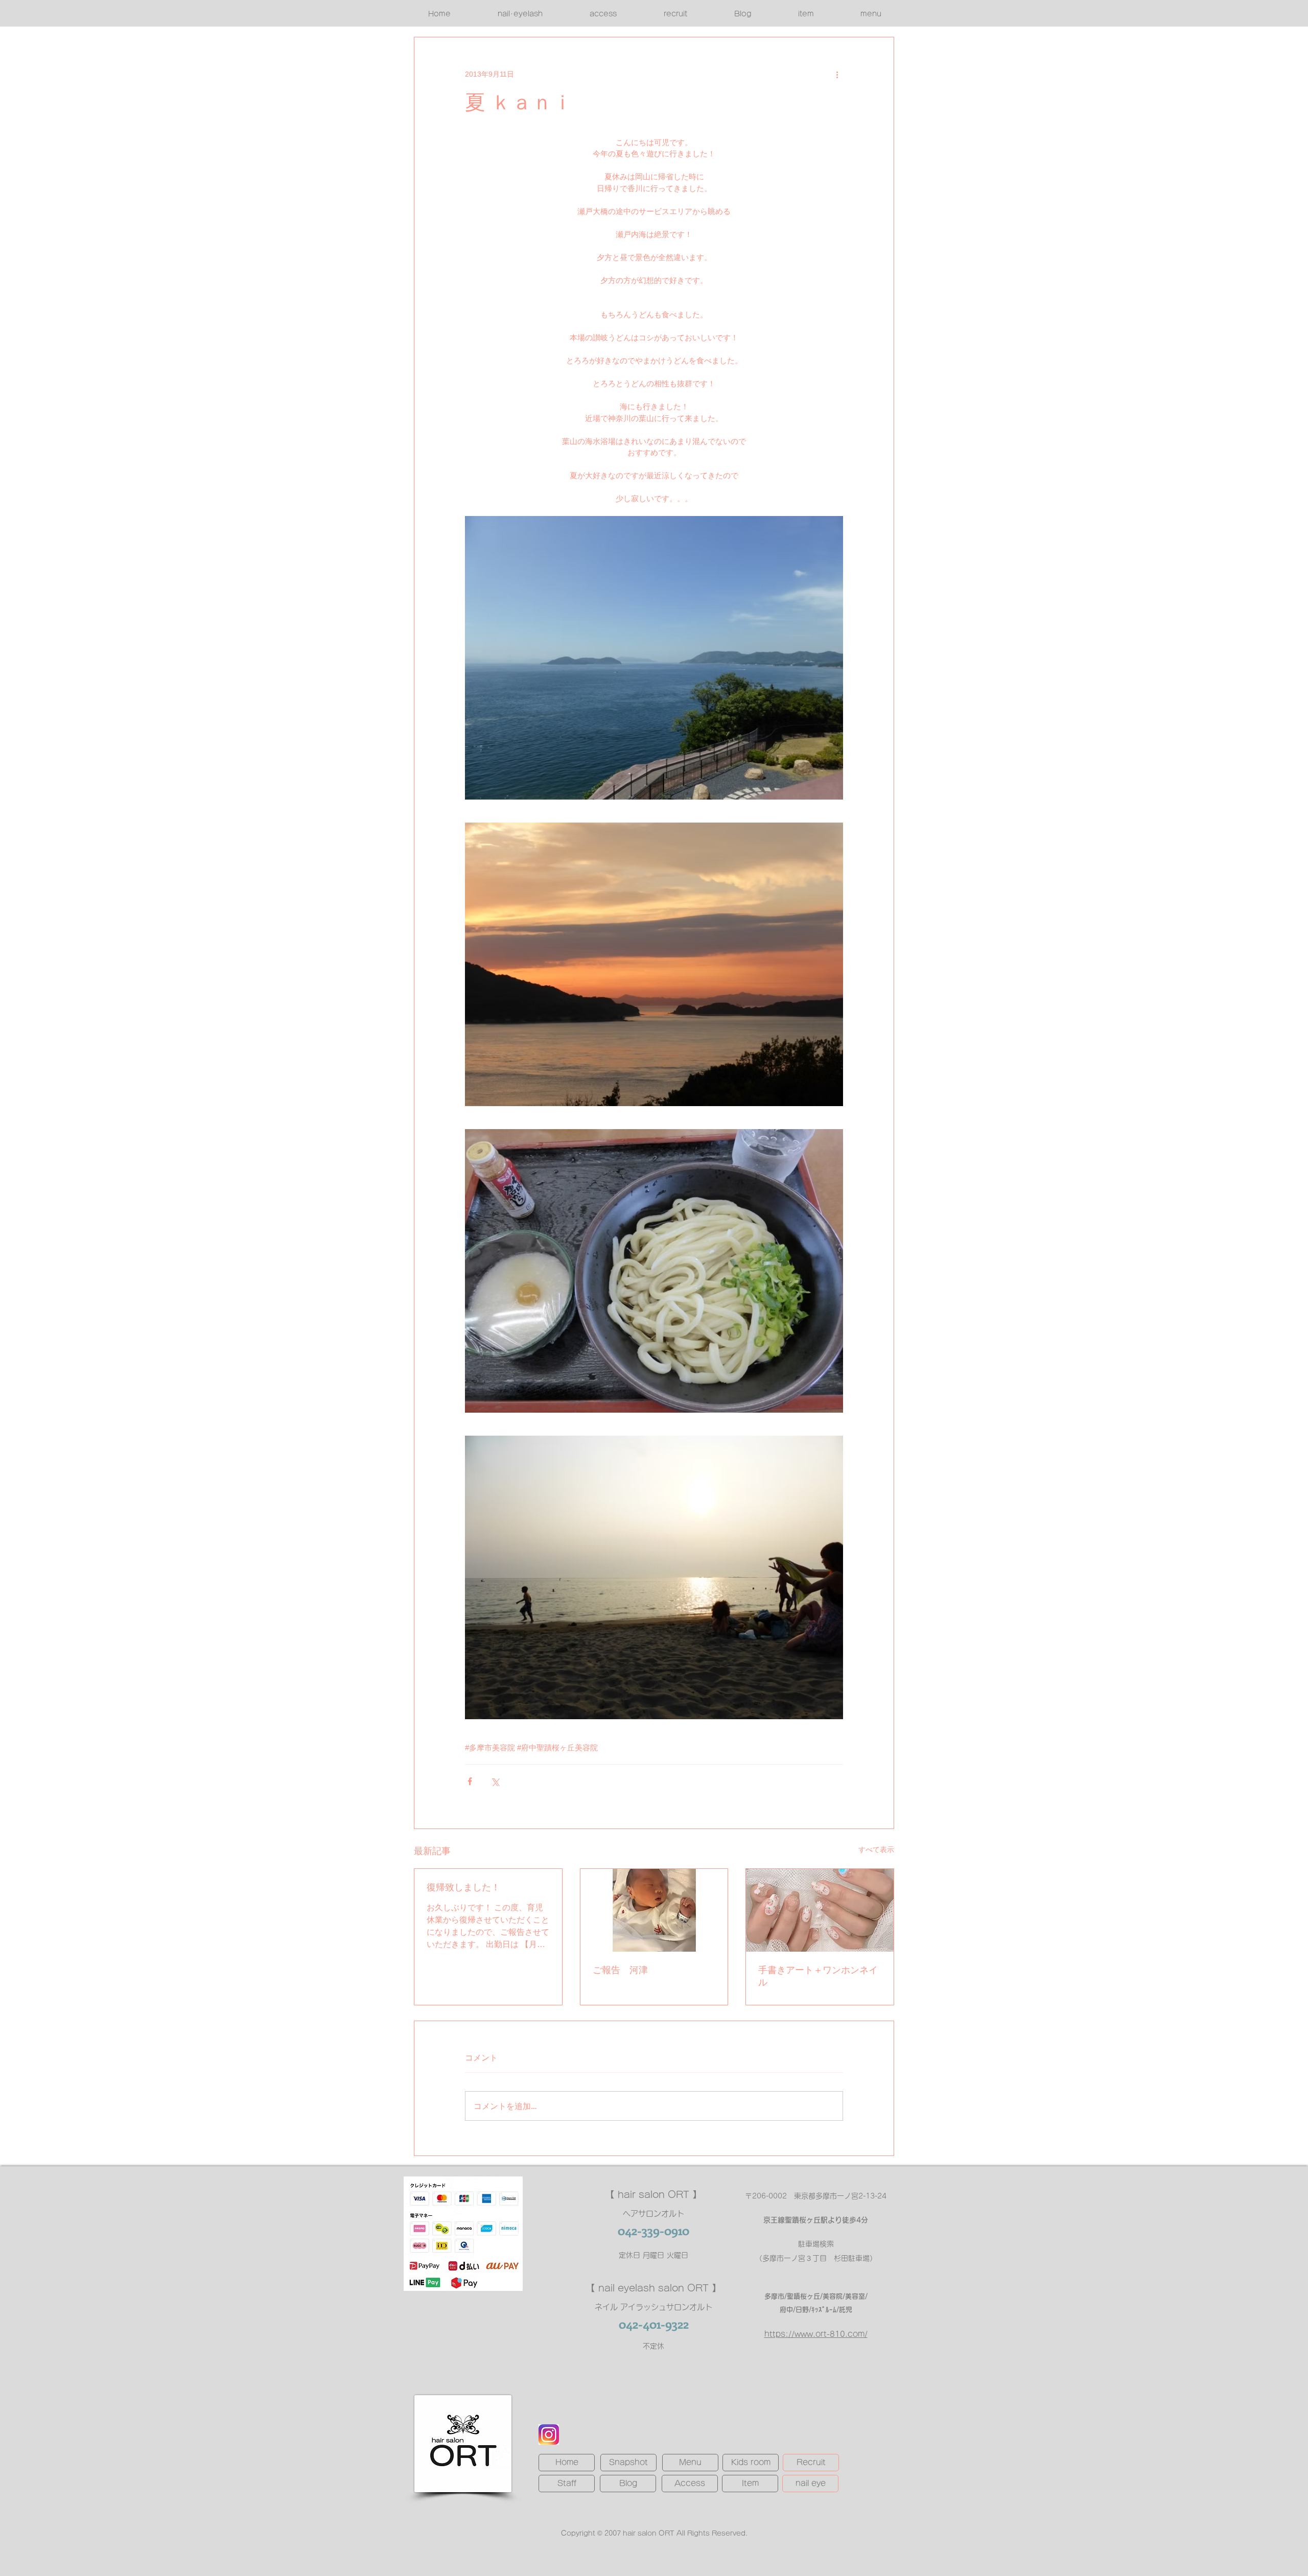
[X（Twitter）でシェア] (495, 1781)
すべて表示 (876, 1849)
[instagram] (549, 2434)
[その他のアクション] (837, 74)
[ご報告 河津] (654, 1910)
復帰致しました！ (463, 1887)
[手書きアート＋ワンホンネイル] (820, 1910)
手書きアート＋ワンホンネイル (818, 1976)
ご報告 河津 (620, 1970)
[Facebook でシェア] (470, 1781)
